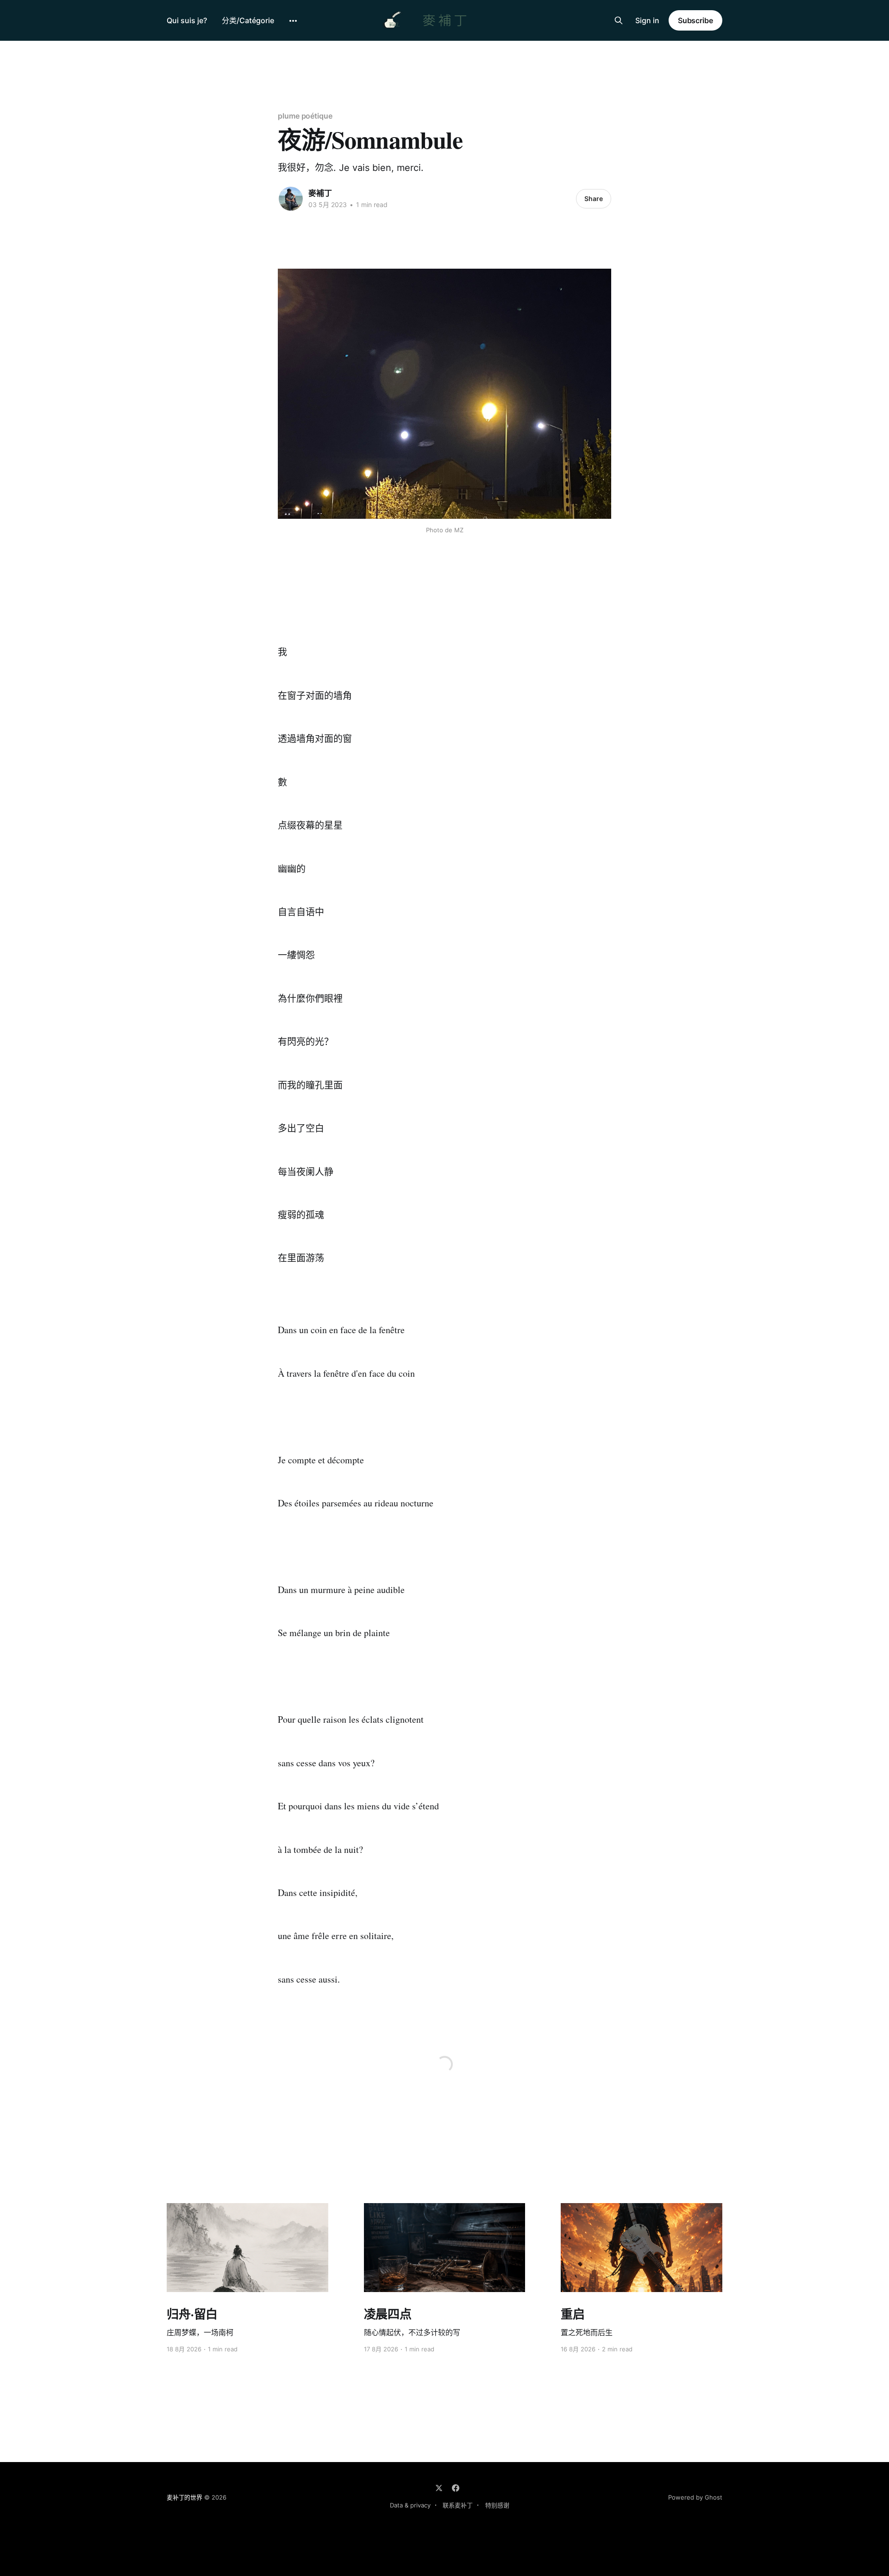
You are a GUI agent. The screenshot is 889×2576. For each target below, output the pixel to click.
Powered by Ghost (695, 2497)
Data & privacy (410, 2505)
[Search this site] (619, 20)
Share (594, 198)
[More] (293, 21)
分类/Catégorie (248, 20)
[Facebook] (456, 2488)
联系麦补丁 (458, 2505)
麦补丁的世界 (185, 2497)
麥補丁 (320, 193)
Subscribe (695, 20)
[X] (439, 2488)
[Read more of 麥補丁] (291, 199)
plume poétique (305, 116)
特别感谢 (497, 2505)
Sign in (647, 20)
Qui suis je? (187, 20)
